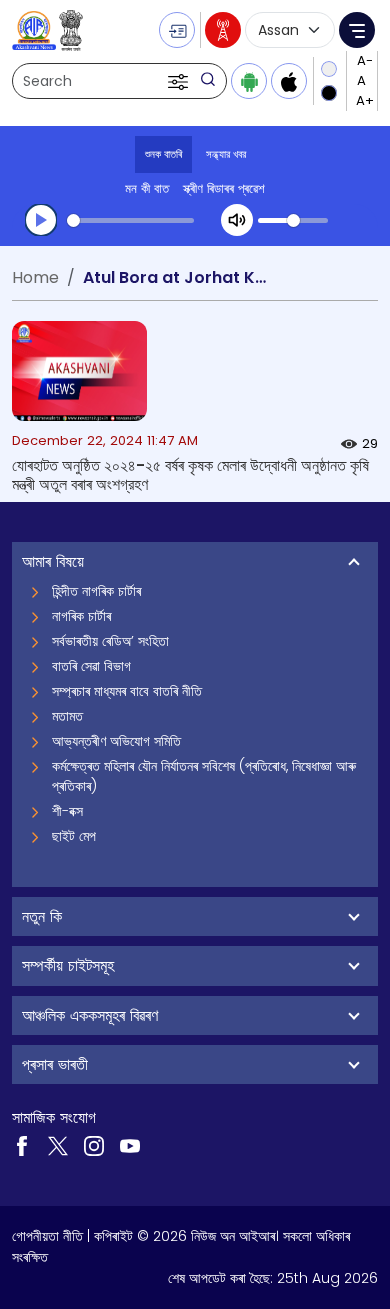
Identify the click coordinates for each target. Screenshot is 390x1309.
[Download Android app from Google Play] (249, 81)
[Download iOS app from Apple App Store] (289, 81)
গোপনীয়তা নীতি (47, 1236)
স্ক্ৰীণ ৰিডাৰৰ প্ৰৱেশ (224, 188)
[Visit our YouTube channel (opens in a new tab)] (130, 1145)
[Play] (41, 220)
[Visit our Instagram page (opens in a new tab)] (94, 1145)
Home (35, 277)
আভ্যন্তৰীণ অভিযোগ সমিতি (116, 741)
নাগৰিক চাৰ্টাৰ (81, 616)
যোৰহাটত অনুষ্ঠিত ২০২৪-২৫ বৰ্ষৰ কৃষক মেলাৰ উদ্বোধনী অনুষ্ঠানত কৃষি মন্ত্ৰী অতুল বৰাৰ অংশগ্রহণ (190, 475)
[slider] (130, 220)
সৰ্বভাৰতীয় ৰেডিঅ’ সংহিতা (110, 641)
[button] (180, 81)
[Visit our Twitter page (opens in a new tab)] (58, 1145)
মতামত (67, 716)
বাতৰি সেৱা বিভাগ (91, 666)
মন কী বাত (147, 188)
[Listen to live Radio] (223, 30)
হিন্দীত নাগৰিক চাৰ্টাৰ (96, 591)
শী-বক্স (67, 811)
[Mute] (237, 220)
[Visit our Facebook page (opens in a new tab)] (22, 1145)
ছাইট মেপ (74, 836)
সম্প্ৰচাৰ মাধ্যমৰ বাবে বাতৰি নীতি (127, 691)
